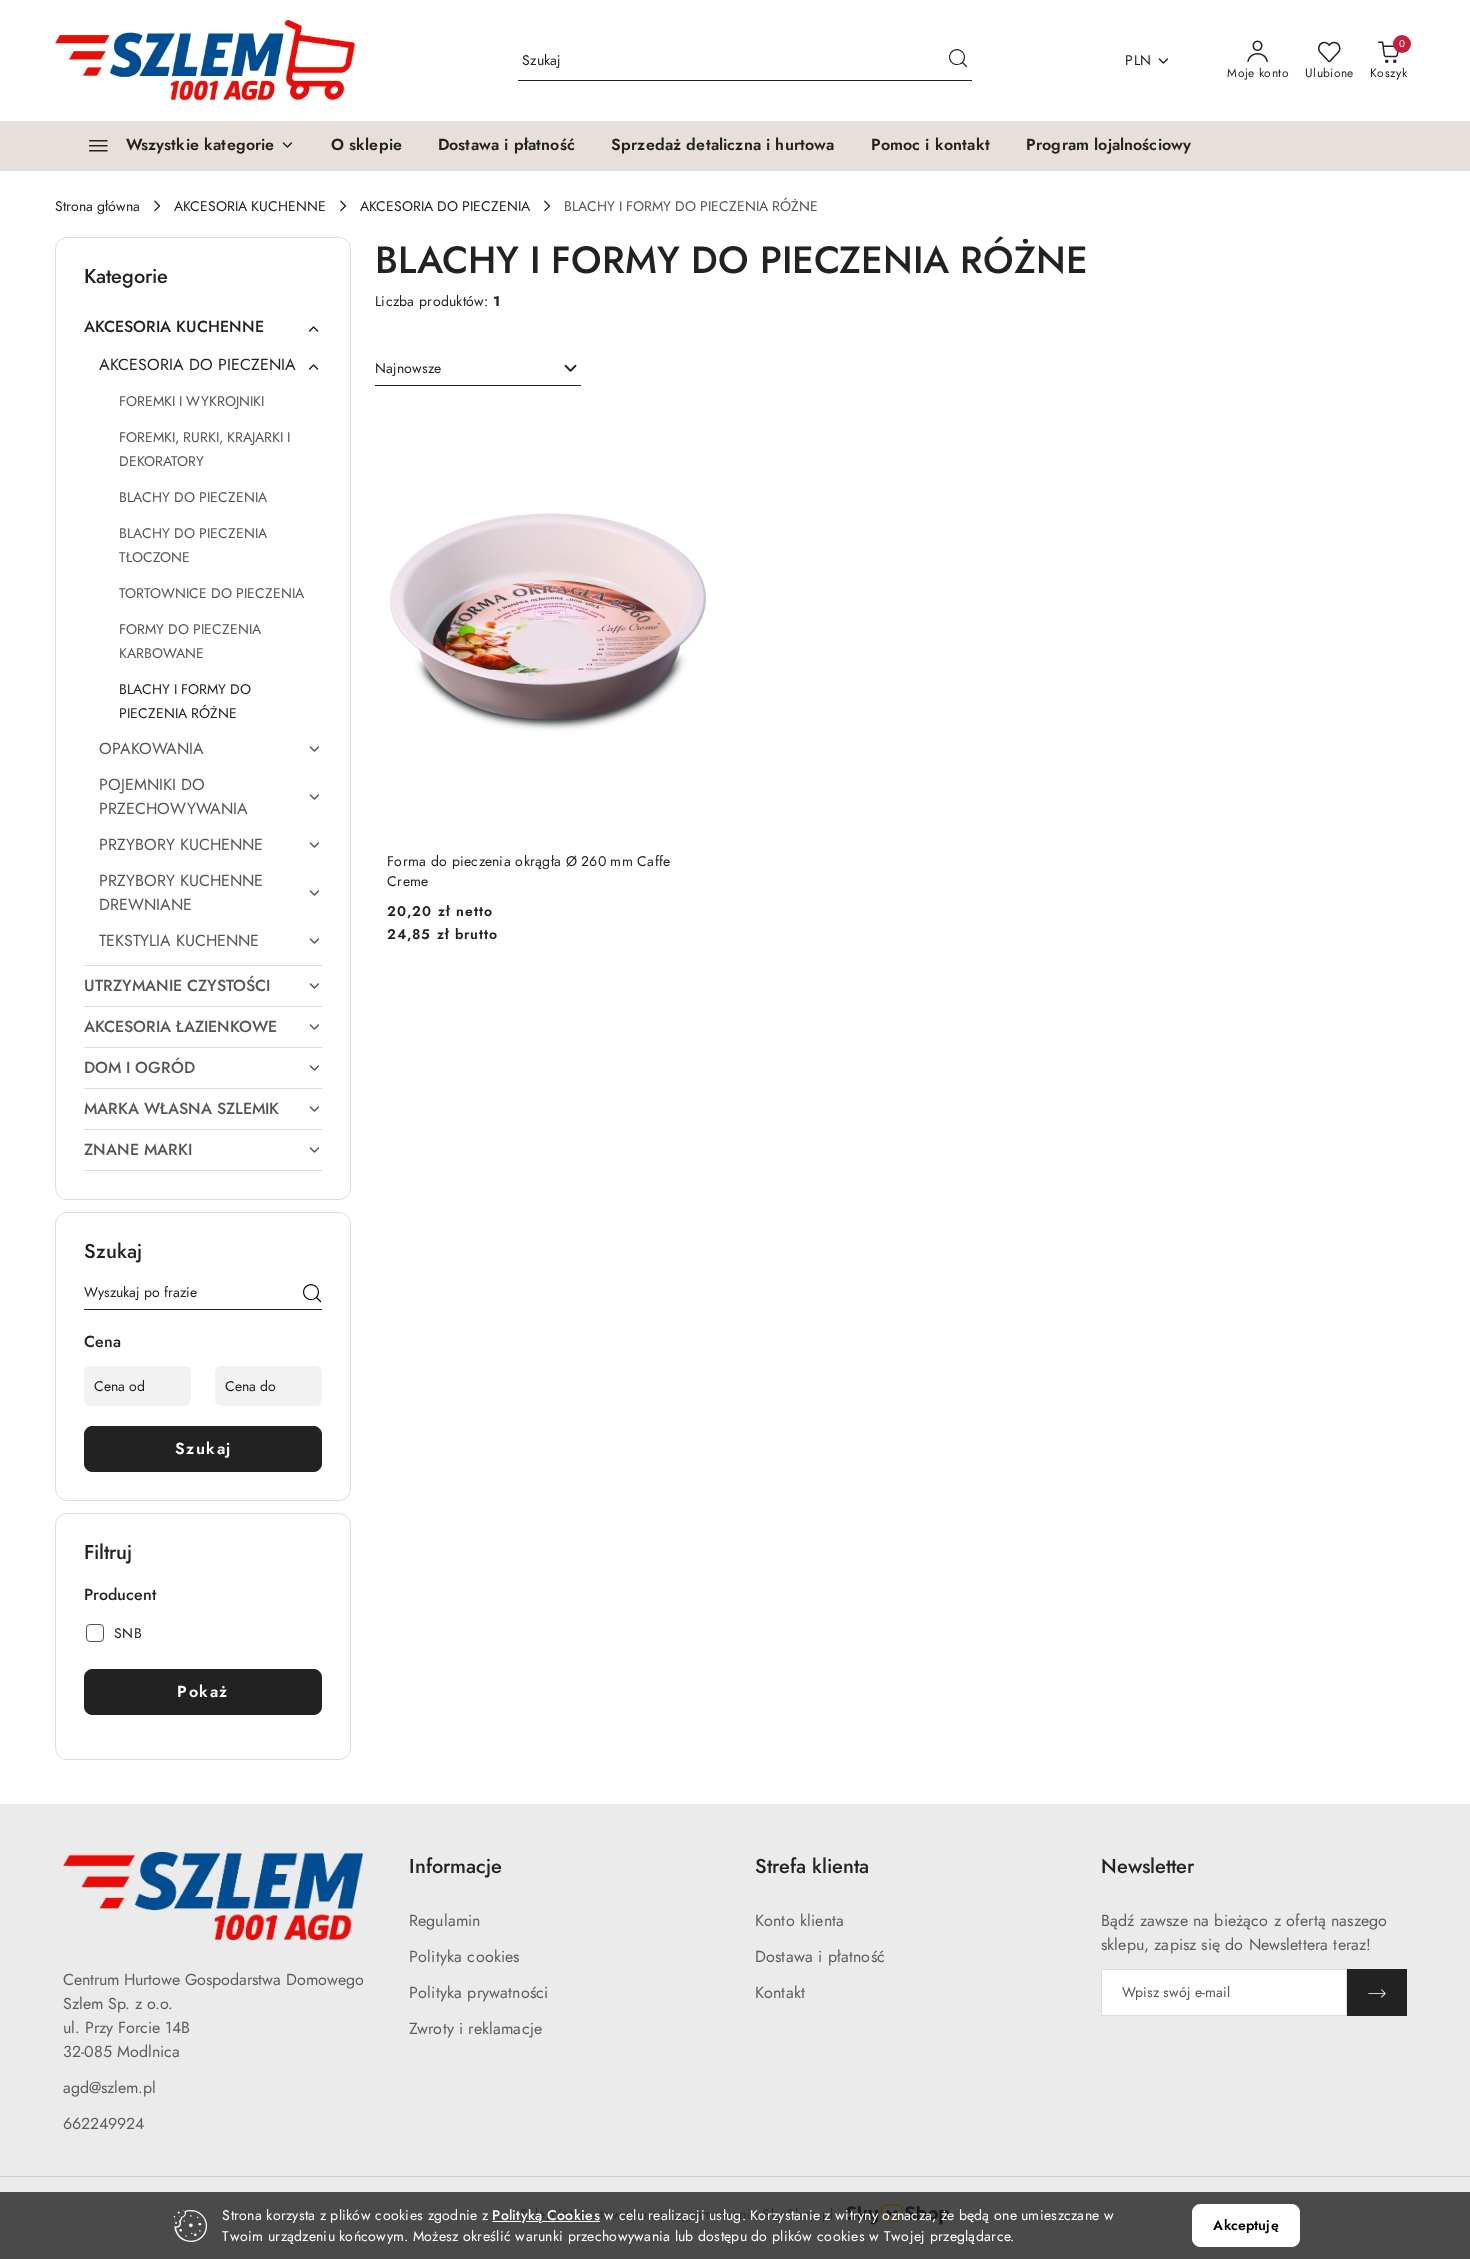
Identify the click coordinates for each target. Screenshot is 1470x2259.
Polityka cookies (464, 1956)
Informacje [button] (455, 1866)
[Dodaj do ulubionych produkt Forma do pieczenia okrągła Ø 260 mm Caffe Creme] (687, 429)
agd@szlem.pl (109, 2087)
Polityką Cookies (545, 2215)
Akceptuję (1245, 2225)
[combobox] (478, 369)
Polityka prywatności (478, 1992)
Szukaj (203, 1448)
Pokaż (203, 1691)
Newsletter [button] (1147, 1866)
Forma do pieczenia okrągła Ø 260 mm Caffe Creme (528, 871)
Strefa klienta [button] (812, 1866)
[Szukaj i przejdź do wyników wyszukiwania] (958, 61)
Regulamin (444, 1920)
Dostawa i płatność (820, 1956)
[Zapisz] (1377, 1992)
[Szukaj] (312, 1296)
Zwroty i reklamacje (475, 2028)
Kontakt (780, 1992)
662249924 (103, 2123)
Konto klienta (799, 1920)
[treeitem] (203, 327)
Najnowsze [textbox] (408, 368)
